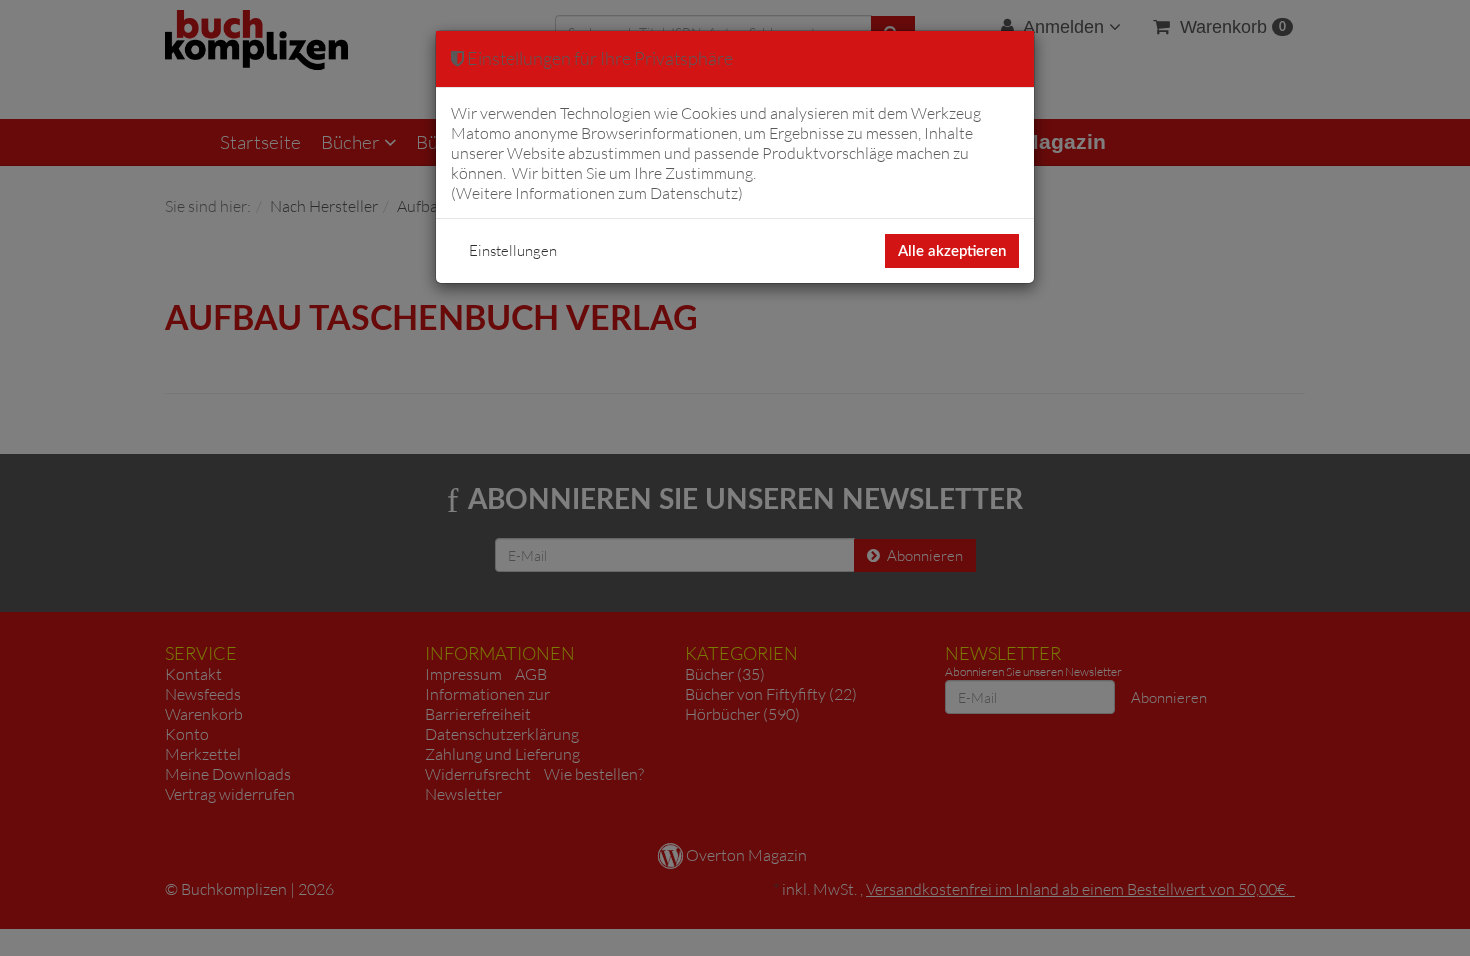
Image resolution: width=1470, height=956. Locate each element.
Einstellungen (513, 250)
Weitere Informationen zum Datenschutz (597, 193)
